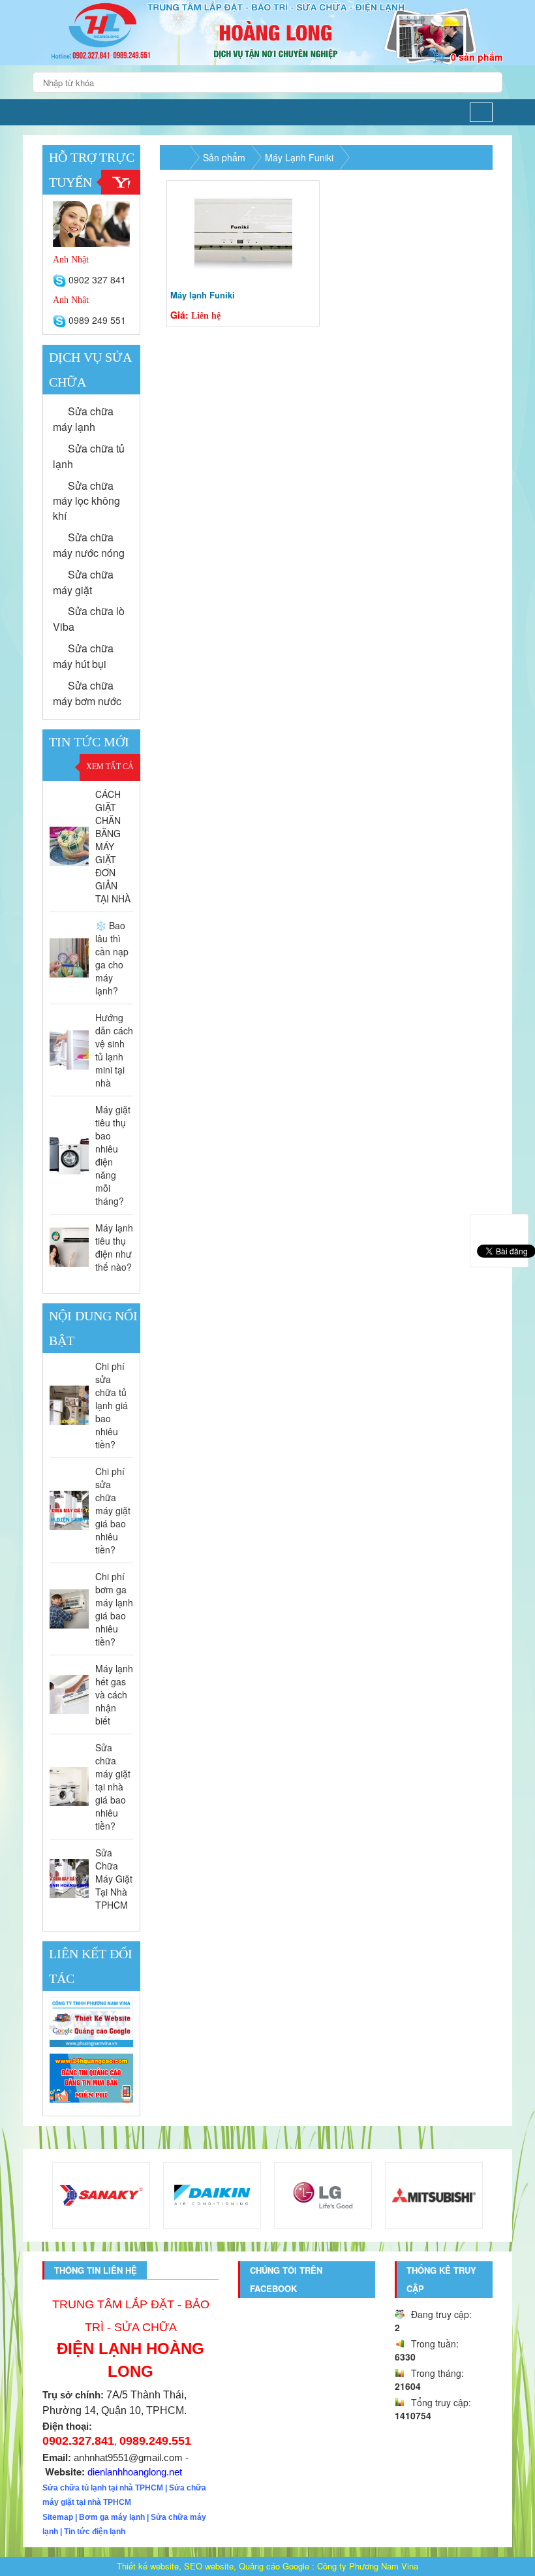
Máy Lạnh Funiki (299, 157)
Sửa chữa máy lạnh (83, 419)
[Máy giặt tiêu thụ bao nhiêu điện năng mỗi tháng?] (69, 1155)
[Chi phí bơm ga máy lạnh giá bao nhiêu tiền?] (69, 1609)
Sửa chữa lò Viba (89, 619)
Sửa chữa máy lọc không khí (86, 501)
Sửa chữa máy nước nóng (89, 545)
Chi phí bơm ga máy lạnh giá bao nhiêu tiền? (114, 1609)
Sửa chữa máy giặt (83, 582)
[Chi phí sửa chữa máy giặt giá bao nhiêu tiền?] (69, 1510)
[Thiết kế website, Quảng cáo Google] (91, 2023)
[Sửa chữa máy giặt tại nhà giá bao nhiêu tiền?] (69, 1787)
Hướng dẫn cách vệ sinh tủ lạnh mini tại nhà (114, 1050)
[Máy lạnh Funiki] (243, 233)
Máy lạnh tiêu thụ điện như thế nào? (114, 1247)
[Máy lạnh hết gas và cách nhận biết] (69, 1694)
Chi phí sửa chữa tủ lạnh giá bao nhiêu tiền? (112, 1405)
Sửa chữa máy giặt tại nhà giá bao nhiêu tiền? (113, 1787)
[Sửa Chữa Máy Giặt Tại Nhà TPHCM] (69, 1879)
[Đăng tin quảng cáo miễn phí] (91, 2078)
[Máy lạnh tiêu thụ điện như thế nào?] (69, 1247)
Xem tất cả (110, 767)
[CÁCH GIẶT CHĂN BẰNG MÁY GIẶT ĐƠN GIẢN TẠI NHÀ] (69, 846)
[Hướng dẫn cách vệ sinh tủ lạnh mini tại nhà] (69, 1050)
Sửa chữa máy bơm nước (87, 693)
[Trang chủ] (50, 112)
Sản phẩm (224, 157)
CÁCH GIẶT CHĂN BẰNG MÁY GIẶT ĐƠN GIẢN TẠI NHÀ (113, 846)
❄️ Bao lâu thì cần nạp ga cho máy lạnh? (112, 958)
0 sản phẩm (477, 57)
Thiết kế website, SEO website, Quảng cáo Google (213, 2566)
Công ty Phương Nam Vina (368, 2566)
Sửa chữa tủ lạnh (89, 456)
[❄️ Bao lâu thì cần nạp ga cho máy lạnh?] (69, 958)
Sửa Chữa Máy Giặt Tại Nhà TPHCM (114, 1879)
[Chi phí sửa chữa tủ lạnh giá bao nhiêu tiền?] (69, 1405)
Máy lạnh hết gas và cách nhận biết (114, 1694)
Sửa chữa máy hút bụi (83, 656)
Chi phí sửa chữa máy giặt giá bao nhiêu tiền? (113, 1510)
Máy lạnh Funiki (203, 295)
